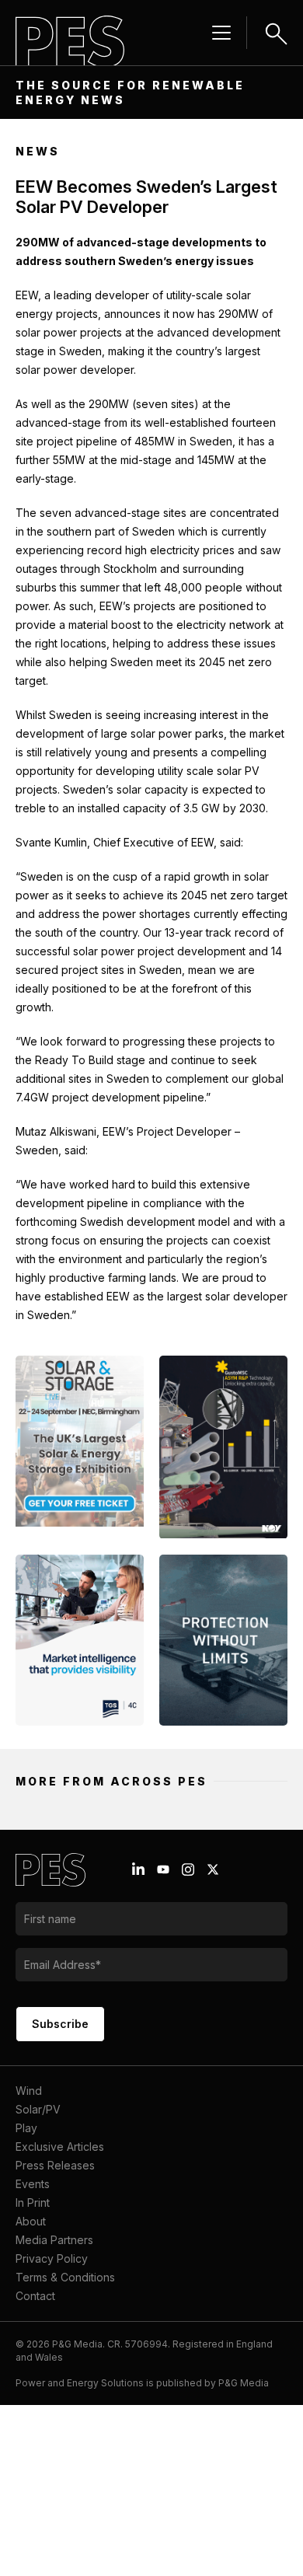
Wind (29, 2091)
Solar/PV (38, 2109)
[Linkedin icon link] (138, 1869)
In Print (33, 2203)
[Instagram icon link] (188, 1869)
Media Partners (54, 2240)
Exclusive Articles (60, 2147)
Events (33, 2184)
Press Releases (55, 2165)
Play (26, 2128)
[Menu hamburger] (221, 33)
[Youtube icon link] (163, 1869)
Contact (35, 2296)
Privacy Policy (52, 2258)
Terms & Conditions (65, 2277)
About (31, 2221)
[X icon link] (213, 1869)
